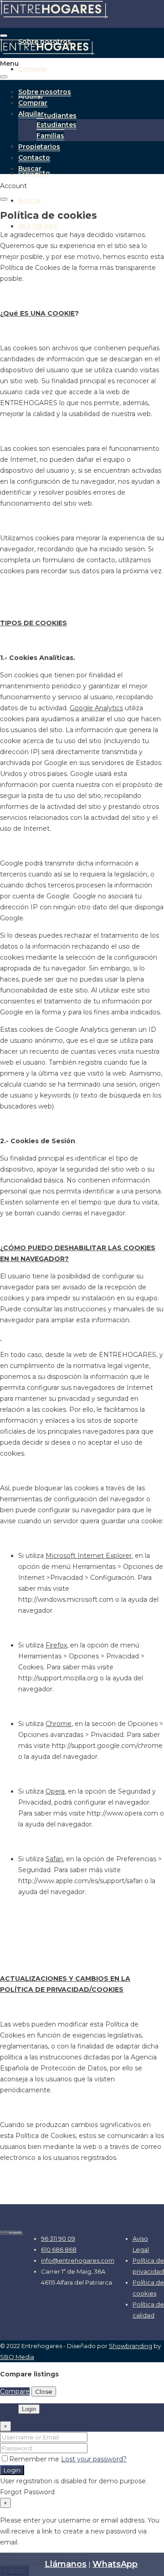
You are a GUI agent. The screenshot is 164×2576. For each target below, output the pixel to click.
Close (44, 2391)
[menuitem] (38, 226)
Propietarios (39, 147)
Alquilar (31, 114)
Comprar (33, 69)
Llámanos (66, 2564)
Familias (50, 136)
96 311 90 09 (58, 2238)
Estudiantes (56, 116)
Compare (15, 2391)
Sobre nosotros (45, 92)
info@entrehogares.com (78, 2260)
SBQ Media (17, 2357)
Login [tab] (29, 2409)
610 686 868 (59, 2249)
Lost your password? (94, 2459)
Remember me (35, 2459)
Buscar (30, 201)
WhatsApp (115, 2564)
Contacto (34, 158)
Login (12, 2470)
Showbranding (131, 2346)
